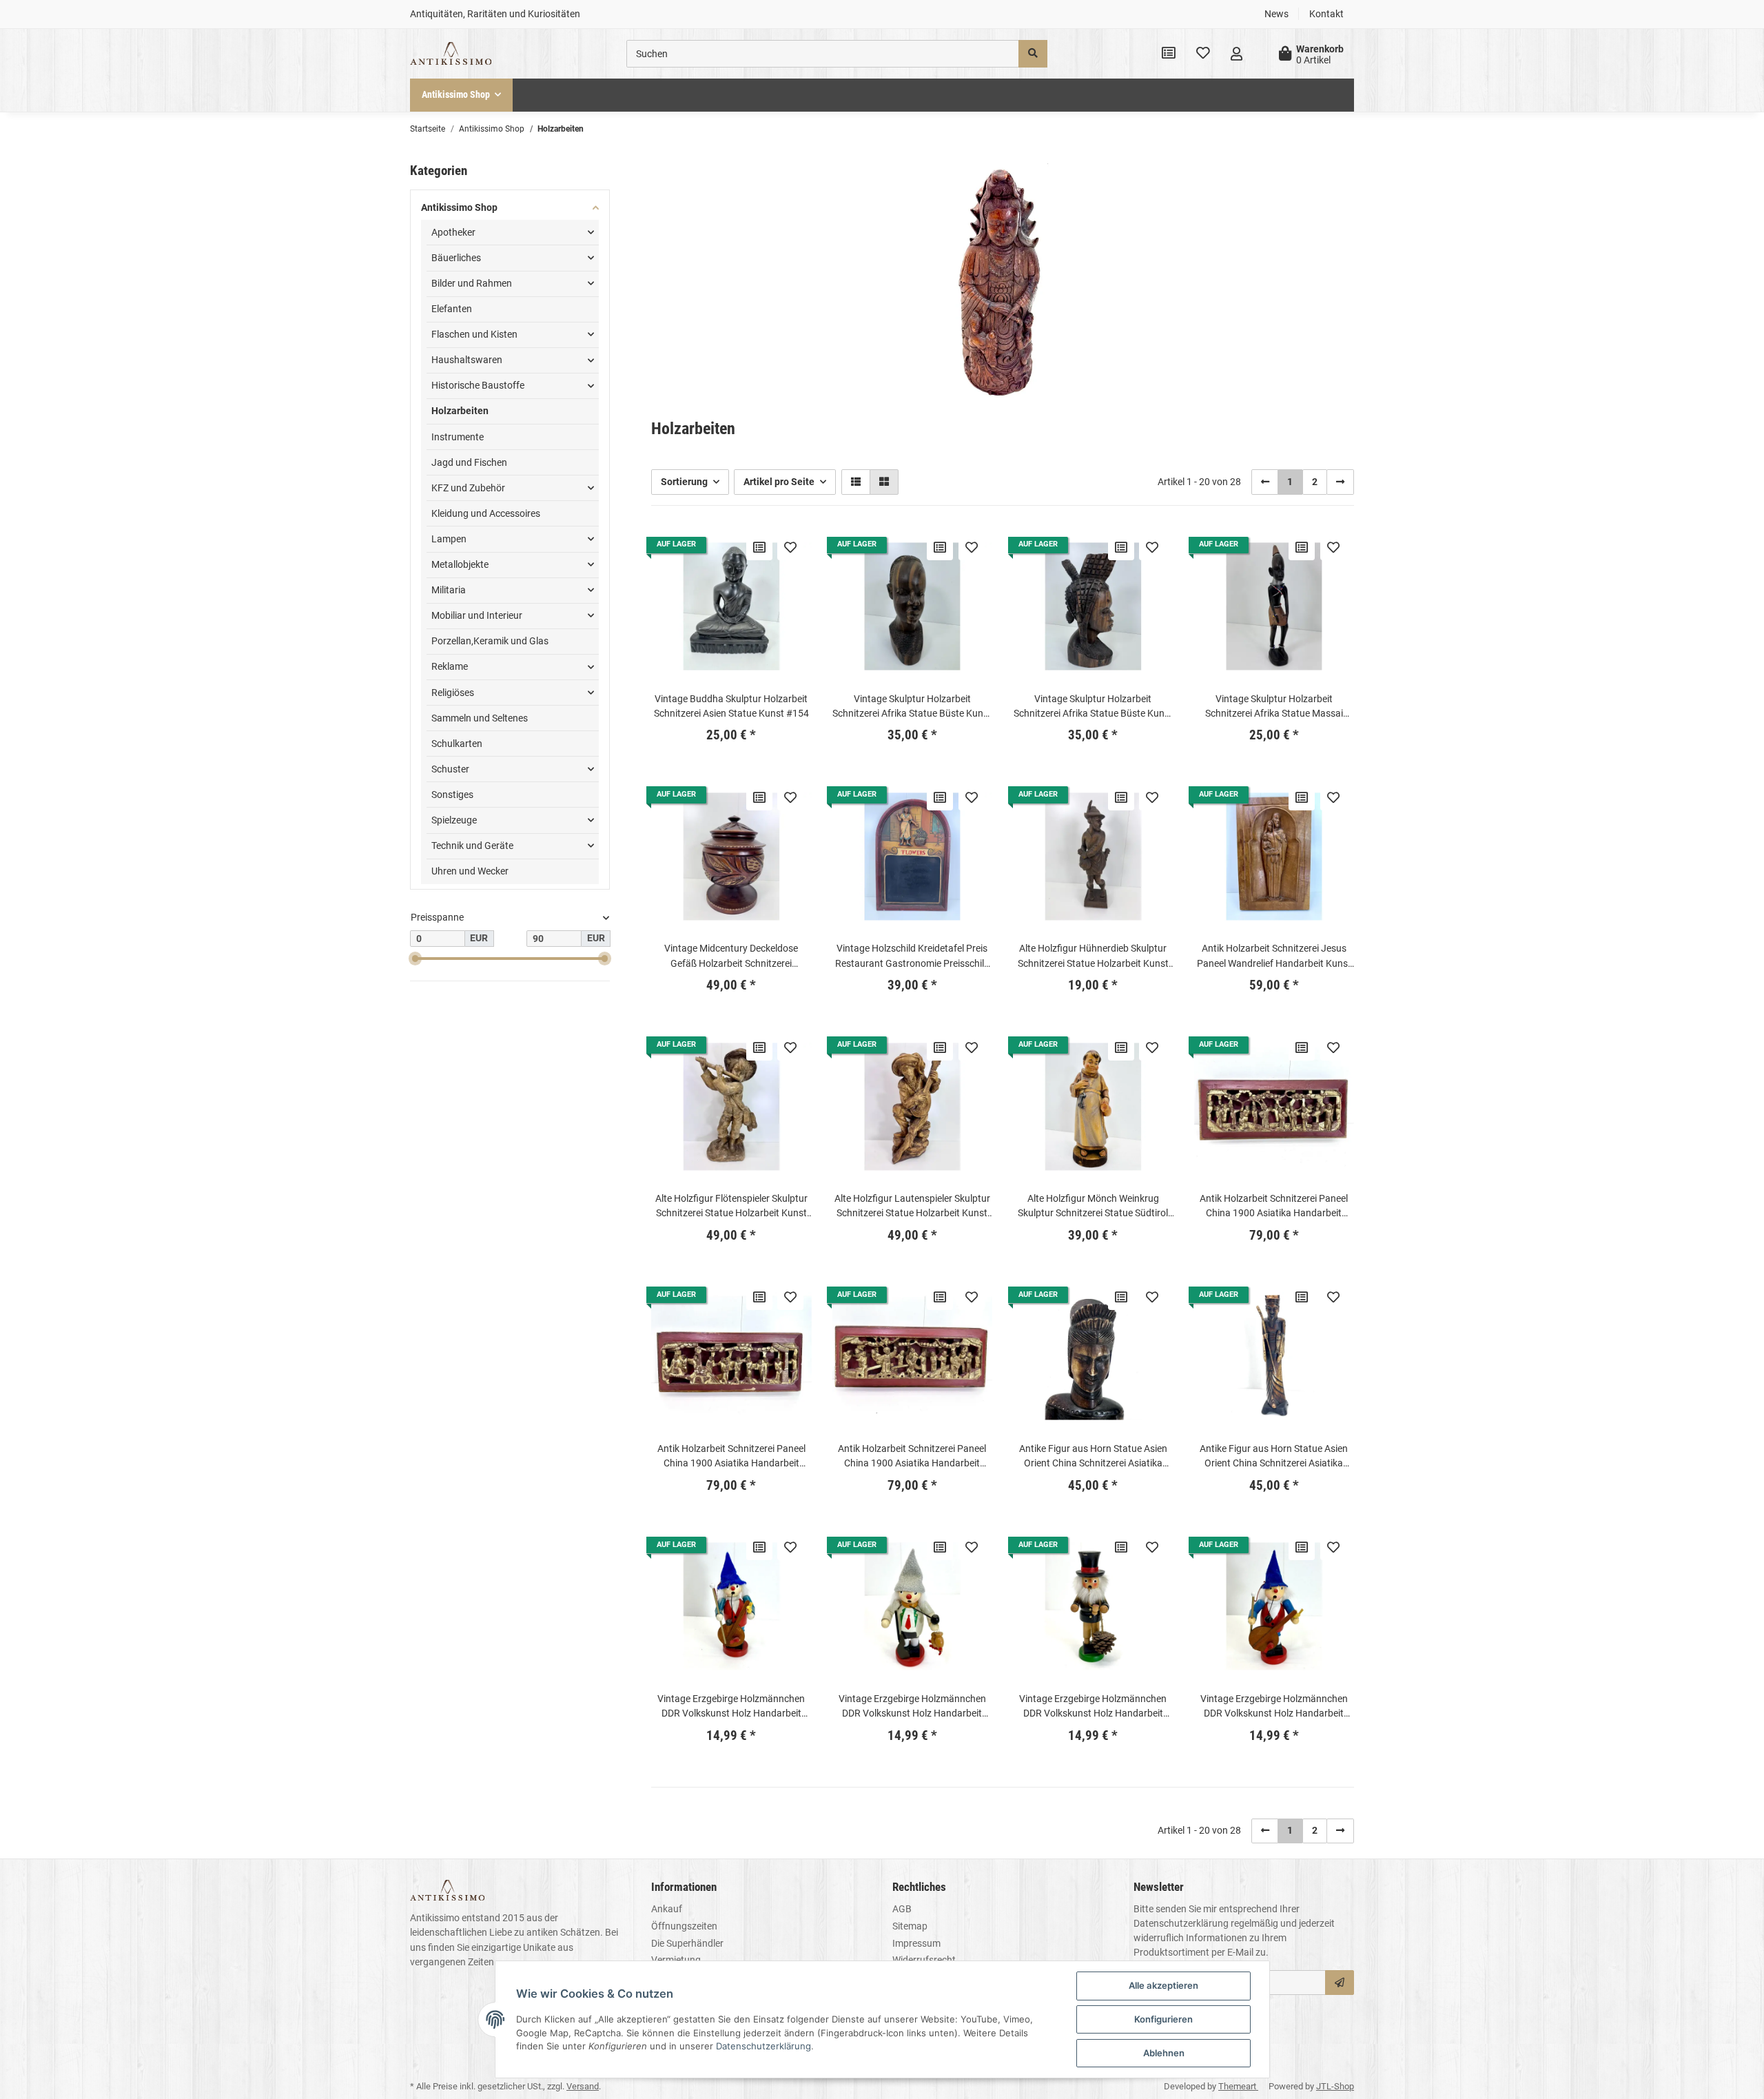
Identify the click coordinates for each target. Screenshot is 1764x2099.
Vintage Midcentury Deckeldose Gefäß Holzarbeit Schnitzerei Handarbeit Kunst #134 (731, 956)
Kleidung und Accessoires (486, 513)
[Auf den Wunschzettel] (790, 547)
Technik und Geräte (472, 846)
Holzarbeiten (460, 411)
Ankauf (667, 1909)
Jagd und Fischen (469, 462)
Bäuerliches (456, 258)
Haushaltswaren (467, 360)
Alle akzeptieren (1163, 1985)
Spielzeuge (454, 820)
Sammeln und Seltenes (480, 718)
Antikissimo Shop (459, 207)
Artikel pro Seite (779, 482)
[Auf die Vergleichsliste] (759, 547)
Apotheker (453, 232)
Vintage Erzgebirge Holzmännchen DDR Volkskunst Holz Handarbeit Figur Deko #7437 (1274, 1707)
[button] (1237, 54)
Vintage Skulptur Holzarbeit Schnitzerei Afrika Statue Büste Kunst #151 (912, 707)
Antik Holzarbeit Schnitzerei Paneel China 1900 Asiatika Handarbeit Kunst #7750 (1274, 1207)
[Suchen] (1033, 54)
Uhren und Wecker (470, 871)
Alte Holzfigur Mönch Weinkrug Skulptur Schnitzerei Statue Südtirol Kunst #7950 (1093, 1207)
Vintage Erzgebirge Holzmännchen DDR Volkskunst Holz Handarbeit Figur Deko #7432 (731, 1707)
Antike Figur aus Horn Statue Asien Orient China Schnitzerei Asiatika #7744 (1274, 1457)
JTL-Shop (1335, 2086)
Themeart (1238, 2086)
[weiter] (1340, 482)
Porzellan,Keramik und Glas (490, 641)
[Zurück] (1265, 482)
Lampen (449, 539)
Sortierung (684, 482)
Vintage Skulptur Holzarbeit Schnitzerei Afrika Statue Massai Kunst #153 (1274, 707)
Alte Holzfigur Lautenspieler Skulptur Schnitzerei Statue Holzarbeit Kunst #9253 (912, 1207)
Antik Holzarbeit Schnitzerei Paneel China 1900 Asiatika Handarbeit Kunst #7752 (912, 1457)
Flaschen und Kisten (474, 334)
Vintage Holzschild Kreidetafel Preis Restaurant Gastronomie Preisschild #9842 (912, 956)
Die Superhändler (687, 1943)
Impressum (916, 1943)
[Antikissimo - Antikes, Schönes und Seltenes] (451, 54)
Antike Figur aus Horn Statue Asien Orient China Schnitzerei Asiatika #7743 (1093, 1457)
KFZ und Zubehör (468, 488)
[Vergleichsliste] (1169, 54)
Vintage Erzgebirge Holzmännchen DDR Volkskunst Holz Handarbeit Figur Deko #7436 (1093, 1707)
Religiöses (453, 693)
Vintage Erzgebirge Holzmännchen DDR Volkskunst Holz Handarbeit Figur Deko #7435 (912, 1707)
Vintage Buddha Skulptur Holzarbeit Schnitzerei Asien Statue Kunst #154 (731, 706)
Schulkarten (457, 744)
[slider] (416, 959)
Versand (583, 2086)
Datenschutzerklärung (1181, 1923)
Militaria (449, 590)
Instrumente (458, 437)
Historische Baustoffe (478, 385)
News (1276, 14)
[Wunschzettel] (1203, 54)
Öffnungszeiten (684, 1926)
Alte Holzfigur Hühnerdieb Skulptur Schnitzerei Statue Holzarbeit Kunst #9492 (1093, 956)
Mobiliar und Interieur (477, 615)
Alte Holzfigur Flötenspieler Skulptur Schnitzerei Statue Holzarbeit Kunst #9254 (731, 1207)
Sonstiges (452, 795)
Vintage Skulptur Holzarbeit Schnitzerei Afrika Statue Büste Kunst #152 (1093, 707)
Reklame (450, 666)
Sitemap (910, 1926)
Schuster (450, 769)
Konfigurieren (1163, 2019)
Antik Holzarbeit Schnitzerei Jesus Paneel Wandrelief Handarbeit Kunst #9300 (1274, 956)
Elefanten (452, 309)
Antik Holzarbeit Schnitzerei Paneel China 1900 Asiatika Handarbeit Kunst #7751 (731, 1457)
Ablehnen (1164, 2053)
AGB (902, 1909)
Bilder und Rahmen (472, 283)
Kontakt (1326, 14)
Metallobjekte (460, 564)
